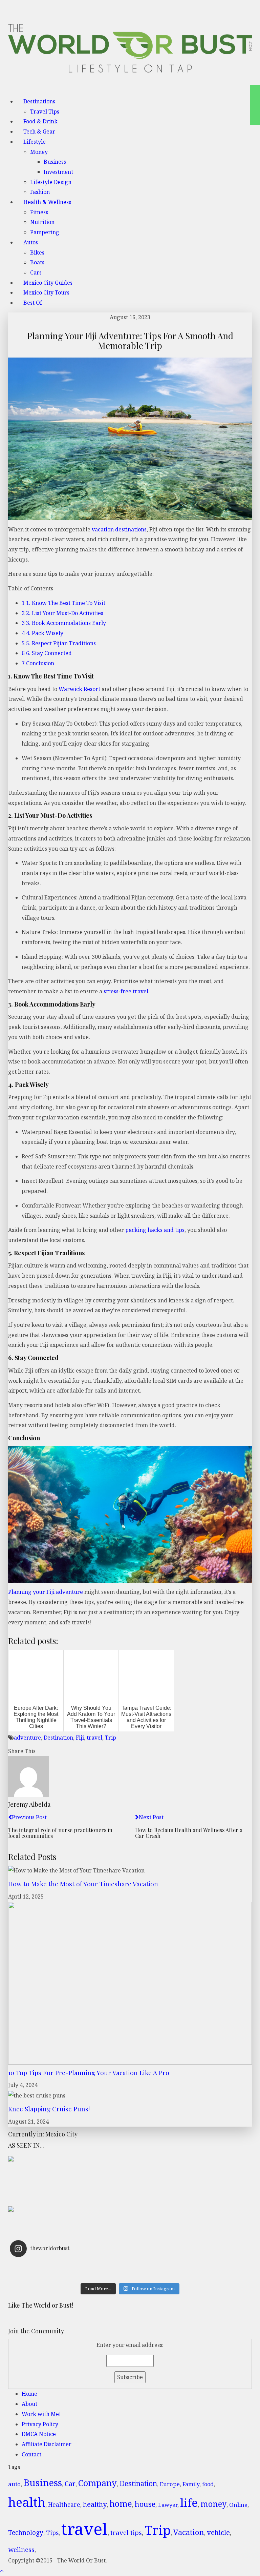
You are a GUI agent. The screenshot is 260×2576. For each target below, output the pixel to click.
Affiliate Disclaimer (47, 2444)
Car (70, 2484)
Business (55, 162)
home (121, 2504)
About (29, 2404)
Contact (31, 2454)
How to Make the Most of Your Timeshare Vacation (83, 1884)
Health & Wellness (47, 202)
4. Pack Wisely (42, 633)
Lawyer (168, 2505)
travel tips (126, 2532)
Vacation (189, 2532)
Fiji (80, 1738)
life (189, 2502)
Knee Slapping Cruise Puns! (49, 2109)
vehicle (218, 2532)
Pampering (45, 232)
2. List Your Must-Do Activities (62, 613)
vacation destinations (119, 529)
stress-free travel (126, 991)
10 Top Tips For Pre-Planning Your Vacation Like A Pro (89, 2072)
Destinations (39, 101)
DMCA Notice (39, 2434)
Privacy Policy (40, 2424)
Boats (37, 262)
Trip (111, 1738)
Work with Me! (41, 2414)
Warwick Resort (79, 689)
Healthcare (64, 2505)
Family (191, 2484)
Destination (58, 1738)
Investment (58, 172)
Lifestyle (35, 142)
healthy (95, 2504)
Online (238, 2505)
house (145, 2504)
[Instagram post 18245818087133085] (190, 2267)
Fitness (39, 212)
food (208, 2484)
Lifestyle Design (51, 182)
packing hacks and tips (155, 1230)
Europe (170, 2484)
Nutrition (42, 222)
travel (94, 1738)
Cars (36, 272)
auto (14, 2484)
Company (97, 2483)
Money (39, 152)
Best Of (33, 303)
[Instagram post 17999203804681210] (70, 2267)
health (27, 2502)
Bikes (37, 252)
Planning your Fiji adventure (46, 1592)
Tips (52, 2533)
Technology (26, 2533)
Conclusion (38, 663)
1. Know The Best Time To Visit (63, 603)
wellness (21, 2550)
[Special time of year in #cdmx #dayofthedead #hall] (70, 2275)
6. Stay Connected (47, 653)
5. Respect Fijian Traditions (59, 643)
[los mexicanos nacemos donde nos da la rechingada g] (190, 2275)
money (213, 2504)
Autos (31, 242)
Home (29, 2394)
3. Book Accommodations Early (64, 623)
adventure (27, 1738)
